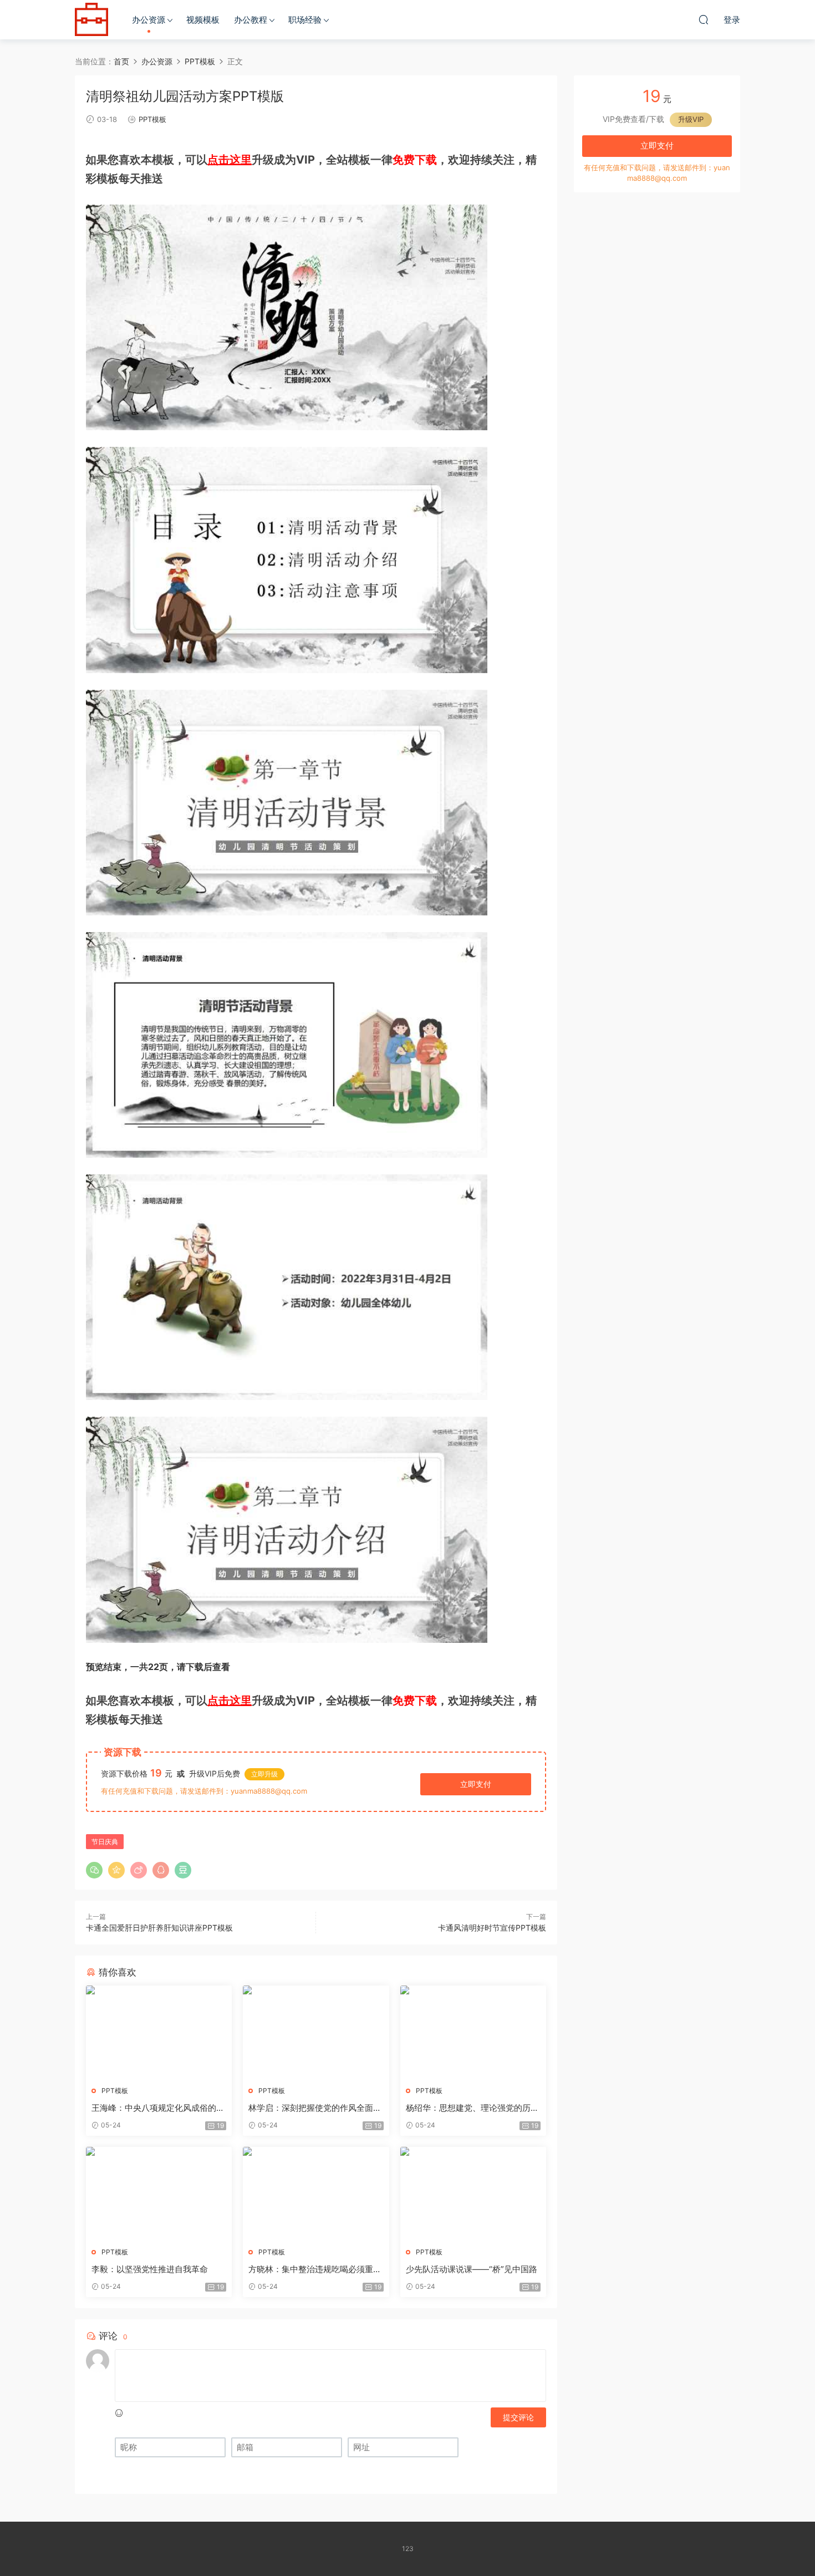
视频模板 (203, 20)
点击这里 (230, 160)
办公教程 (251, 20)
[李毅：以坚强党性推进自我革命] (159, 2193)
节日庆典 (105, 1842)
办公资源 (149, 20)
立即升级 (264, 1774)
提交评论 (518, 2417)
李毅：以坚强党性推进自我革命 (150, 2269)
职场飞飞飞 (91, 19)
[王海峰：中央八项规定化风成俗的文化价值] (159, 2032)
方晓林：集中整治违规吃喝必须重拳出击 (315, 2269)
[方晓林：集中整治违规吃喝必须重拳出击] (316, 2193)
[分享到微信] (94, 1870)
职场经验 (305, 20)
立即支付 (476, 1784)
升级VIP (691, 119)
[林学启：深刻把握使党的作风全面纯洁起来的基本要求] (316, 2032)
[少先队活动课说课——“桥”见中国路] (473, 2193)
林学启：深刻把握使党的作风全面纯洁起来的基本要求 (315, 2108)
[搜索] (704, 19)
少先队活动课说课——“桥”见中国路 (472, 2269)
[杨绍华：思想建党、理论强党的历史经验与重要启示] (473, 2032)
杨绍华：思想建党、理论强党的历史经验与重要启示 (472, 2108)
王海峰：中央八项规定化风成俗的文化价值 (158, 2108)
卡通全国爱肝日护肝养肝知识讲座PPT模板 (159, 1928)
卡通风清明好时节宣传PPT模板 (492, 1928)
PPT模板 (152, 119)
